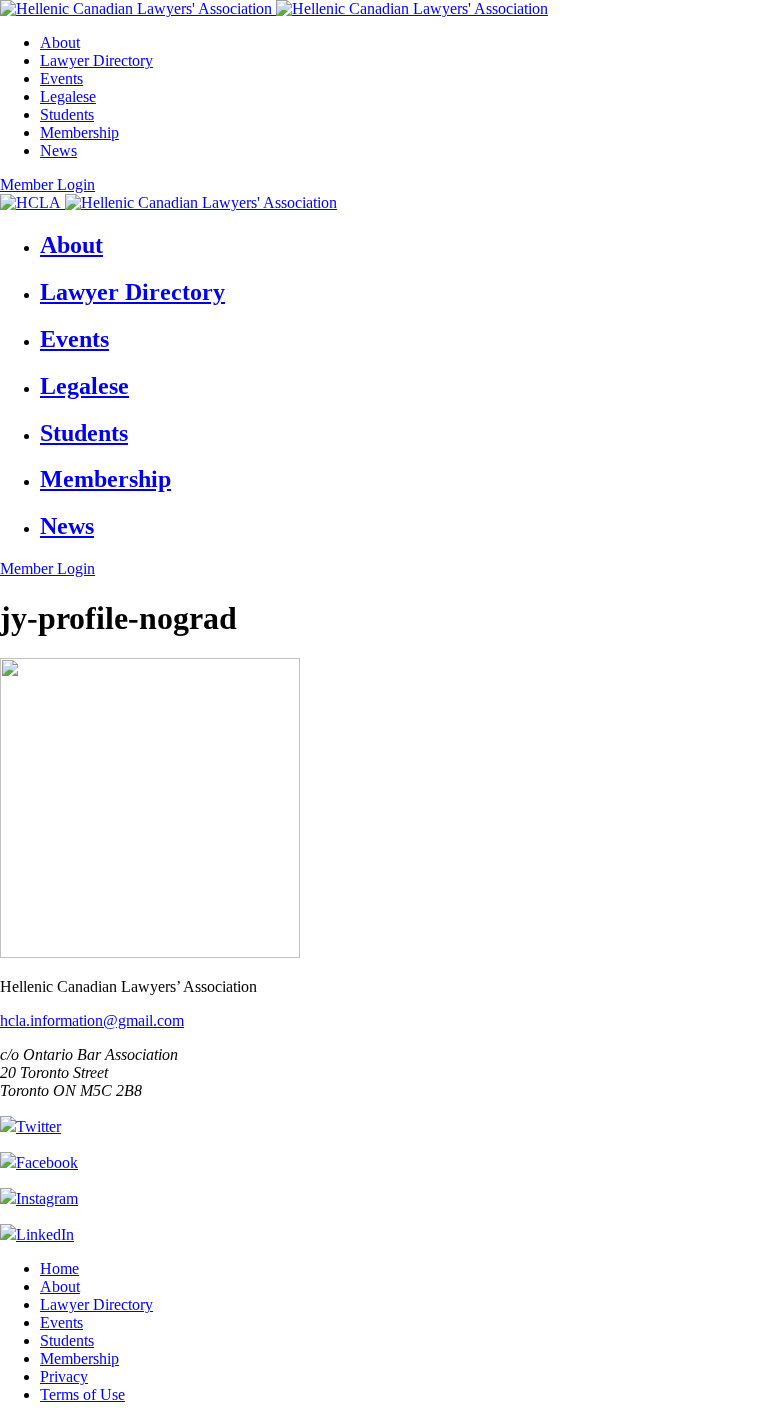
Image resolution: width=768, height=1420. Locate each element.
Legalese (68, 96)
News (58, 150)
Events (61, 78)
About (60, 42)
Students (67, 114)
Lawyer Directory (96, 60)
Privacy (64, 1376)
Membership (79, 132)
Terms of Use (82, 1394)
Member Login (47, 184)
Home (59, 1268)
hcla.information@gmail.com (92, 1020)
